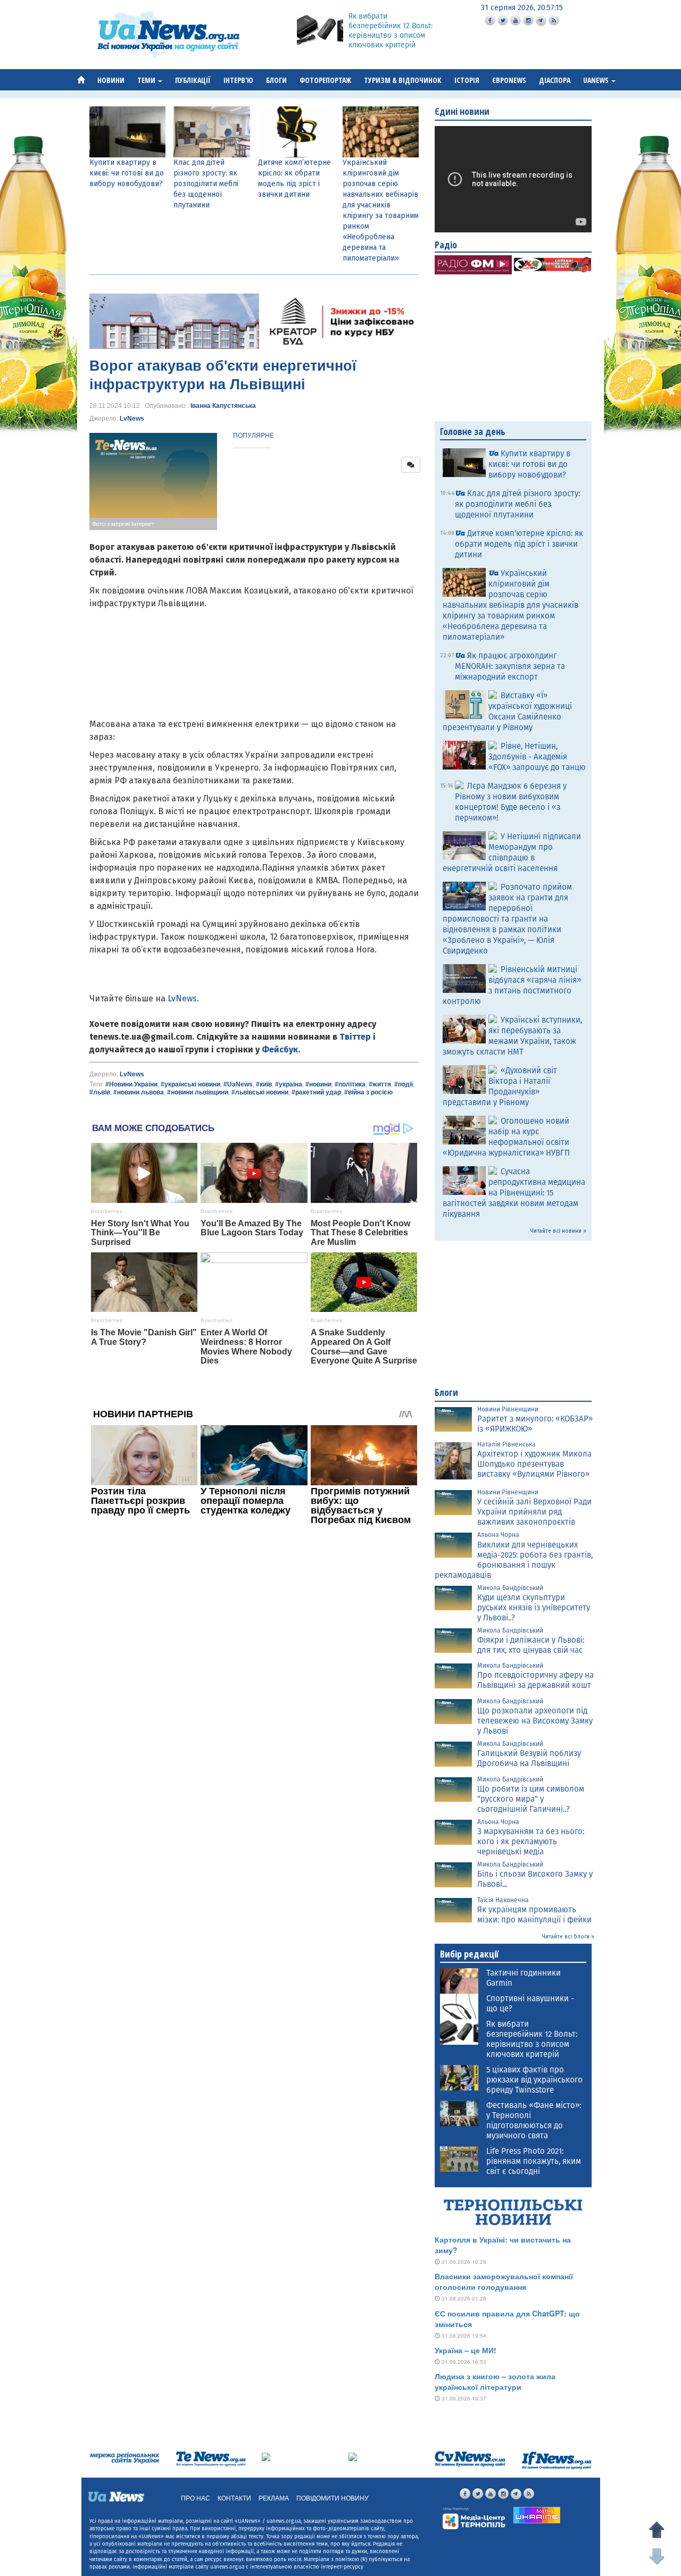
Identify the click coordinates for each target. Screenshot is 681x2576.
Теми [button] (147, 80)
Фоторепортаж (325, 80)
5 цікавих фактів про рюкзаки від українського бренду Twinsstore (534, 2080)
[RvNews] (266, 2456)
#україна (289, 1084)
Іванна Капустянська (223, 406)
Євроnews (509, 80)
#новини (318, 1084)
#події (404, 1084)
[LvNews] (353, 2456)
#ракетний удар (316, 1092)
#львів (100, 1092)
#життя (380, 1084)
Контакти (234, 2498)
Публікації (193, 80)
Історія (467, 80)
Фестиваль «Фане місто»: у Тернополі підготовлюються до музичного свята (534, 2121)
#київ (264, 1084)
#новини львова (139, 1092)
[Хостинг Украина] (537, 2515)
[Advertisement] (254, 1675)
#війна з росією (368, 1092)
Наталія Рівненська (506, 1444)
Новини (111, 80)
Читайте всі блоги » (568, 1937)
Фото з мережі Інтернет (123, 524)
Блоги (276, 80)
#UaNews (238, 1084)
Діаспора (555, 80)
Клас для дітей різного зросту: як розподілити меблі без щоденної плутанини (206, 184)
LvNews (132, 419)
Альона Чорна (498, 1535)
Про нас (196, 2498)
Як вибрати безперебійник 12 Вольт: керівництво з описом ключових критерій (391, 31)
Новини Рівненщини (508, 1409)
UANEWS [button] (597, 80)
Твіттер (355, 1037)
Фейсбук (280, 1049)
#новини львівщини (198, 1092)
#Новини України (131, 1084)
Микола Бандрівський (510, 1588)
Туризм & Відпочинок (403, 80)
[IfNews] (557, 2460)
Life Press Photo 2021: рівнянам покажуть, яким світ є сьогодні (534, 2161)
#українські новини (190, 1084)
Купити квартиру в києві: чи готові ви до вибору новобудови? (127, 173)
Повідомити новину (333, 2498)
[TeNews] (211, 2459)
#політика (350, 1084)
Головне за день (473, 431)
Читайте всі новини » (558, 1231)
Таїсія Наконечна (503, 1900)
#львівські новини (260, 1092)
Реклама (274, 2498)
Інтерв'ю (238, 80)
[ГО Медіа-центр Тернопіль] (474, 2518)
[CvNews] (470, 2459)
